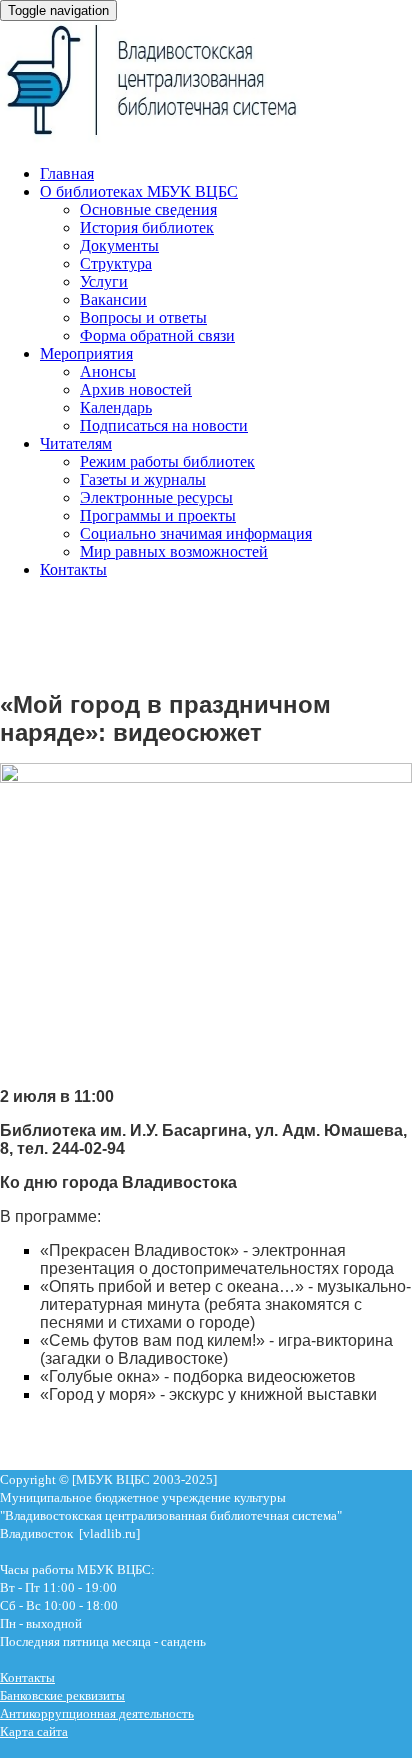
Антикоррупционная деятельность (97, 1713)
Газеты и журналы (143, 479)
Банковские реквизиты (62, 1695)
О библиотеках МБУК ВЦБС (139, 191)
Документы (119, 245)
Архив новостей (136, 389)
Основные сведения (148, 209)
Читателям (76, 443)
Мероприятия (86, 353)
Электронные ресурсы (156, 497)
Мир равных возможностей (174, 551)
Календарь (116, 407)
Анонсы (108, 371)
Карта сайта (34, 1731)
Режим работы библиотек (167, 461)
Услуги (104, 281)
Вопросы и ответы (143, 317)
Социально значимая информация (196, 533)
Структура (116, 263)
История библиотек (147, 227)
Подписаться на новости (164, 425)
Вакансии (113, 299)
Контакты (73, 569)
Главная (67, 173)
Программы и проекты (158, 515)
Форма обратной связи (157, 335)
